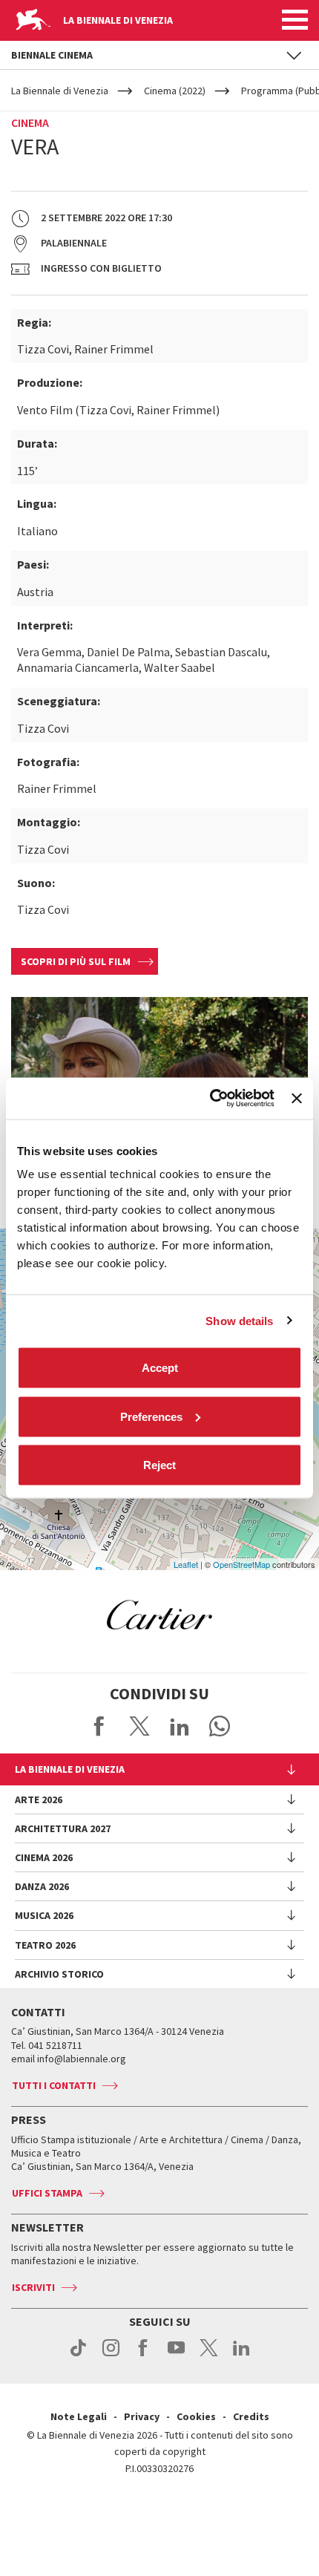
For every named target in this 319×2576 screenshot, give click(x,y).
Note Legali (79, 2416)
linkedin (241, 2356)
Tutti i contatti (54, 2085)
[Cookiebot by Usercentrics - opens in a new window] (210, 1099)
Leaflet (186, 1564)
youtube (176, 2356)
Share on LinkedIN (180, 1726)
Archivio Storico (59, 1974)
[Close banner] (297, 1098)
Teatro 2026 (45, 1945)
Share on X (139, 1726)
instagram (111, 2356)
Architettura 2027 (63, 1828)
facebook (144, 2356)
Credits (251, 2416)
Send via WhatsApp (220, 1726)
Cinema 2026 (44, 1857)
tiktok (78, 2356)
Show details (239, 1320)
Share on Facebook (99, 1726)
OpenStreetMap (241, 1564)
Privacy (142, 2416)
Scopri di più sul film (76, 961)
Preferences (151, 1416)
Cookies (196, 2416)
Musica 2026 (44, 1915)
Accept (160, 1368)
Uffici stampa (47, 2193)
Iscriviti (33, 2287)
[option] (159, 1615)
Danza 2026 (42, 1886)
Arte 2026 (39, 1799)
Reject (159, 1465)
